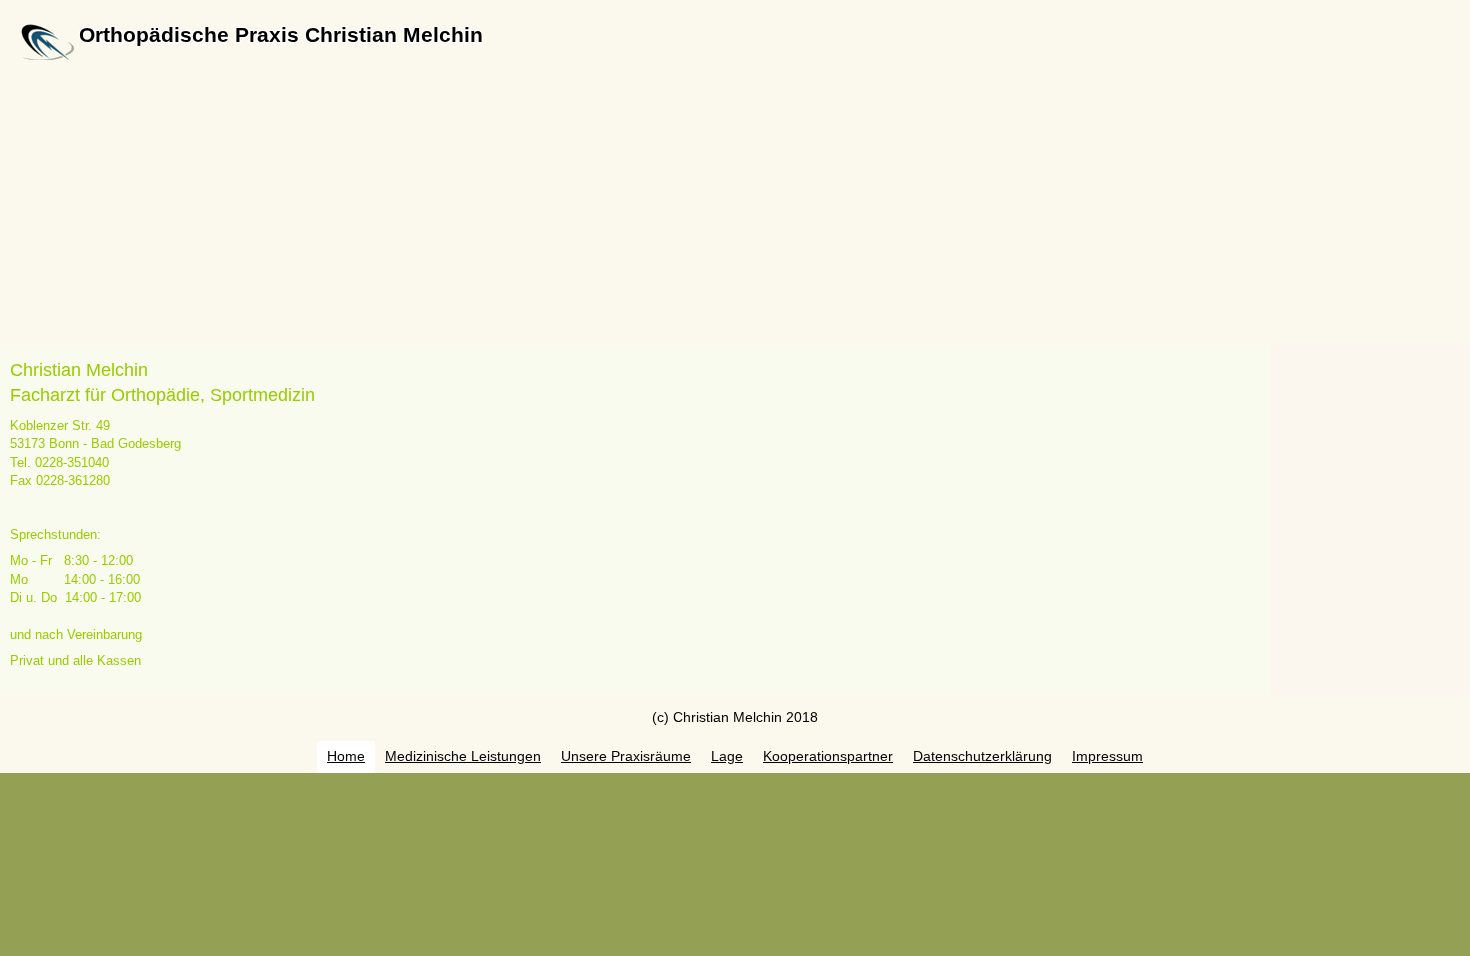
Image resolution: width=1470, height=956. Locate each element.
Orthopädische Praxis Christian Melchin (281, 34)
